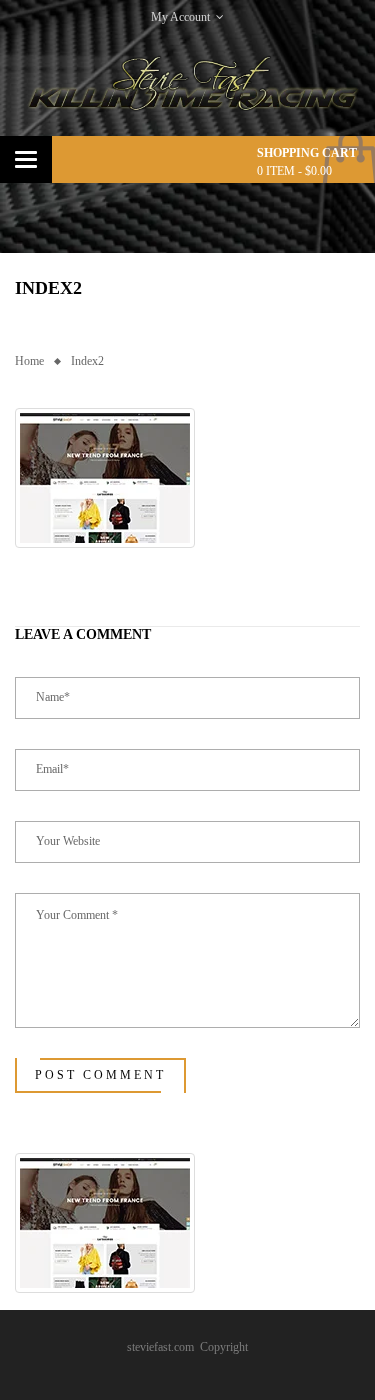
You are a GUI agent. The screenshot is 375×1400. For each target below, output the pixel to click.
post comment (100, 1075)
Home (29, 361)
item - (294, 171)
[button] (105, 478)
